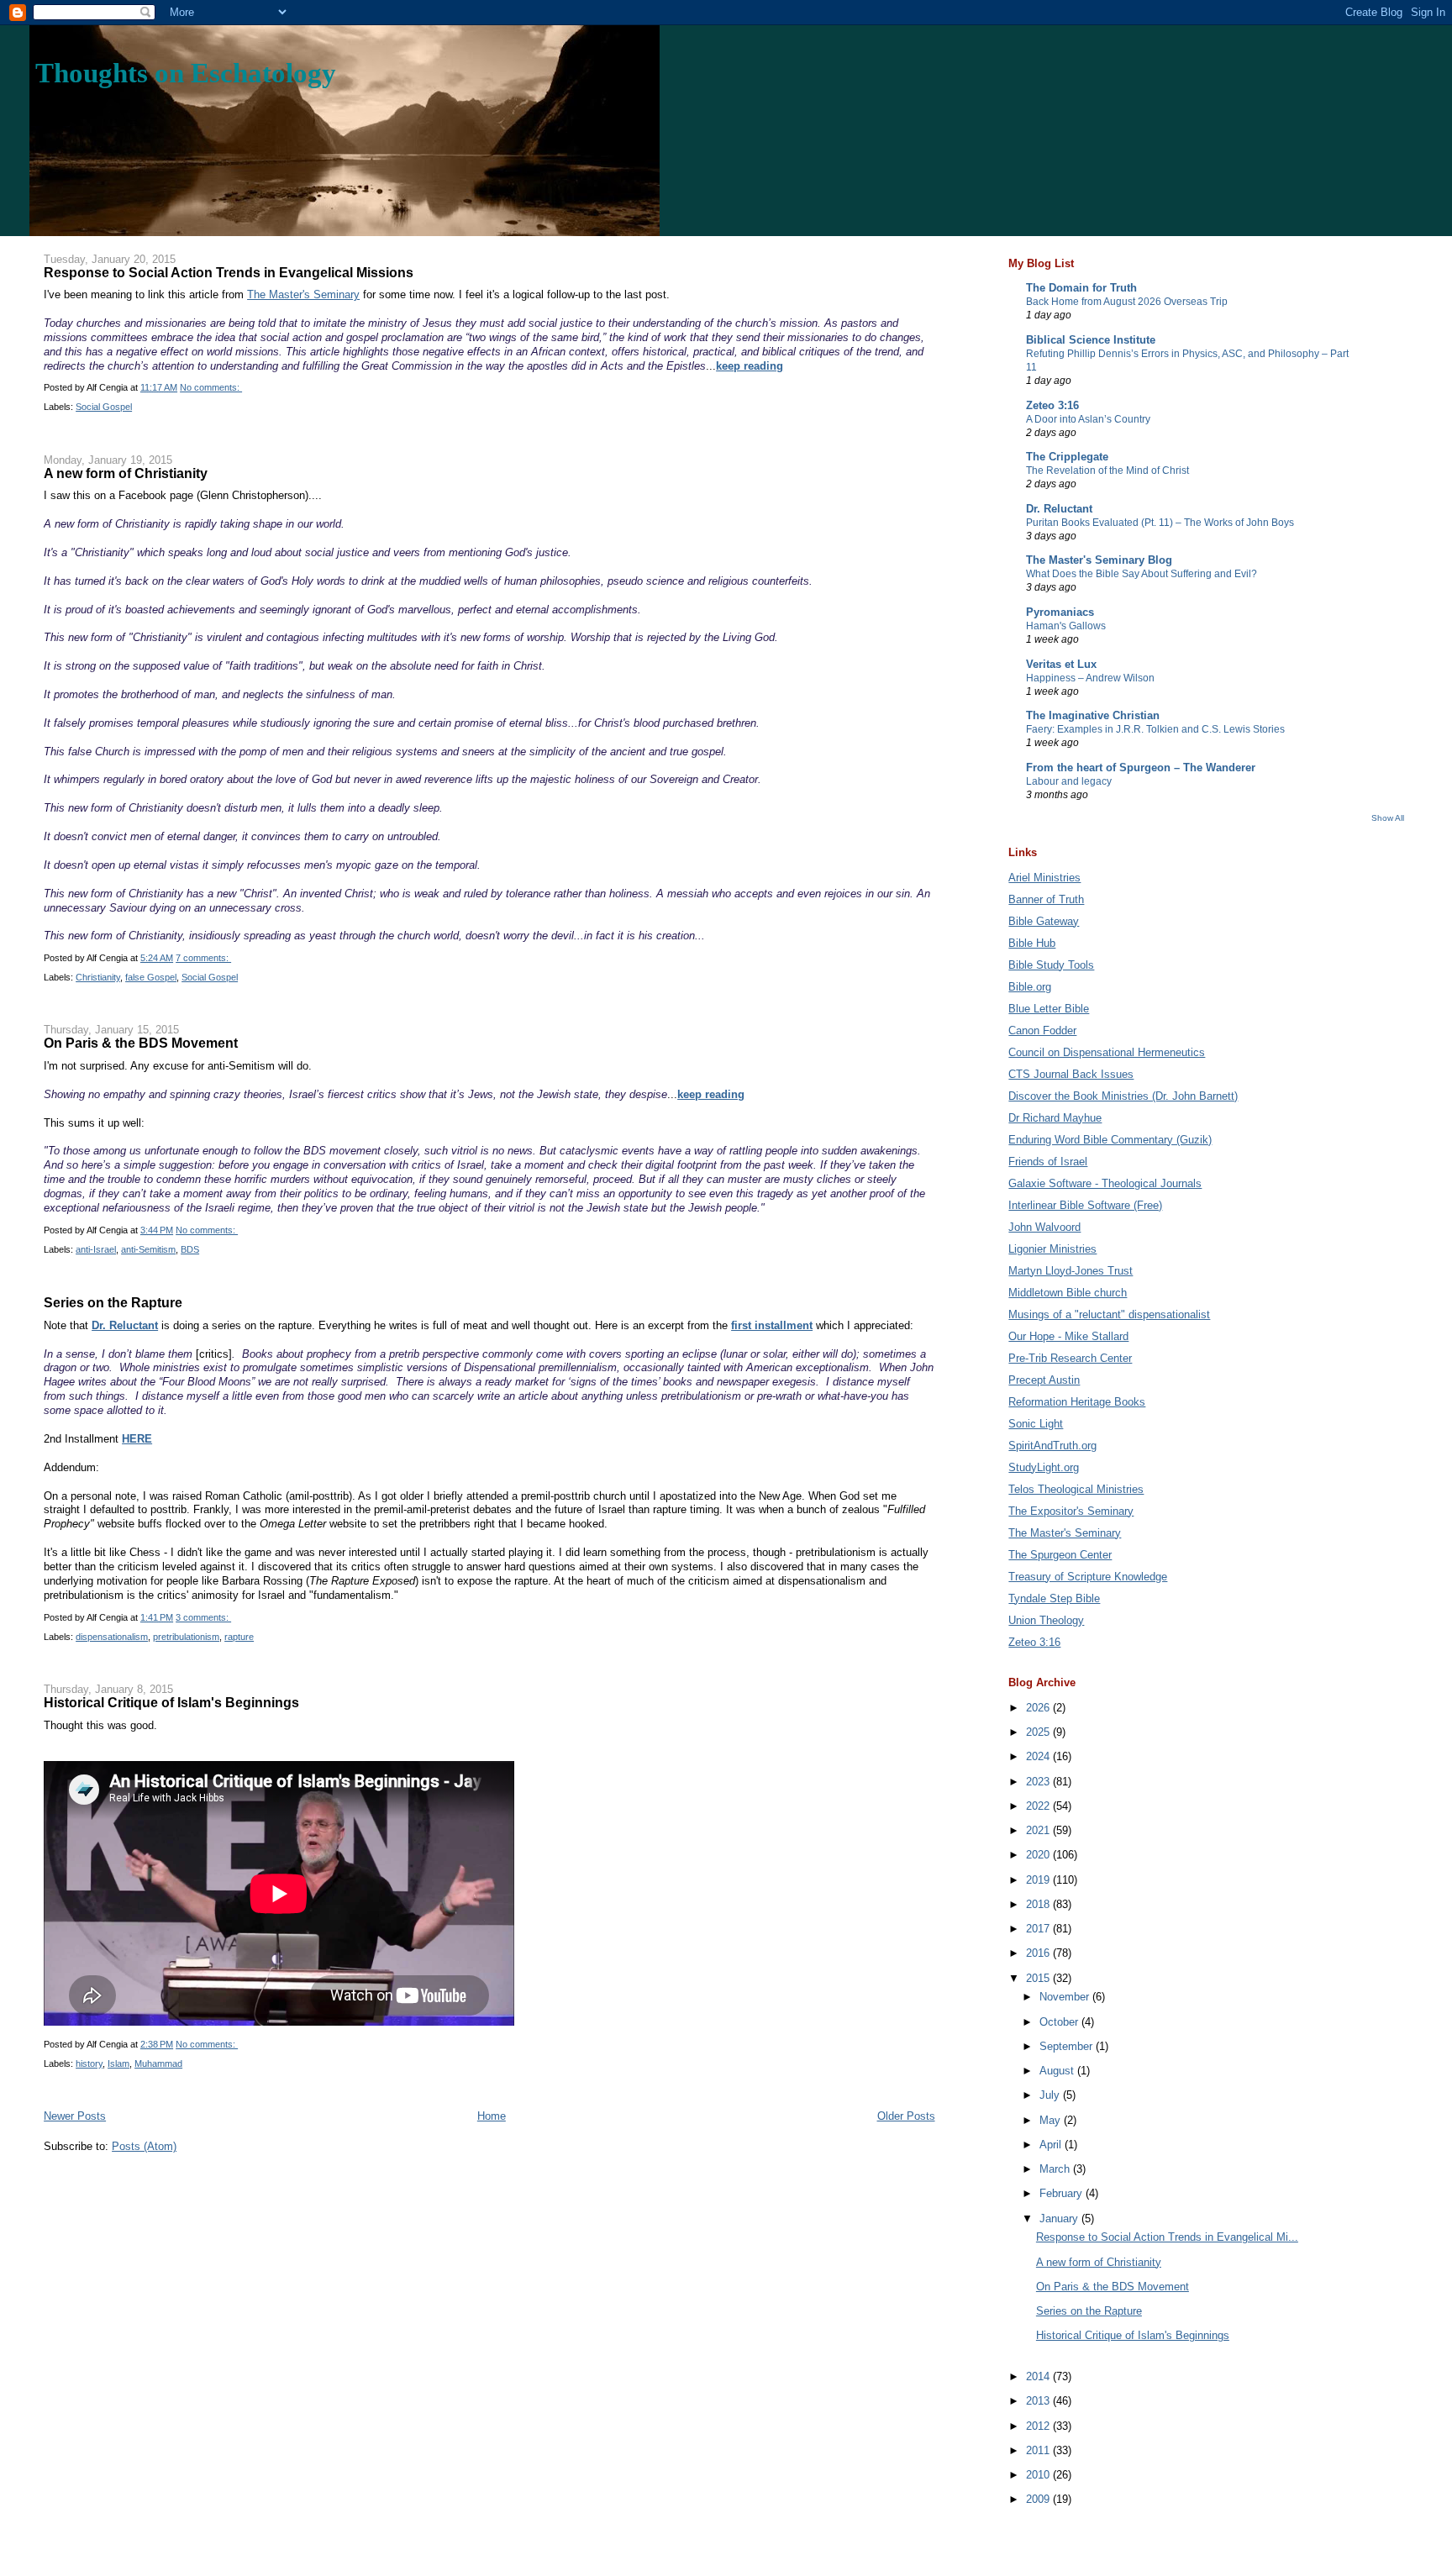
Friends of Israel (1048, 1162)
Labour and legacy (1069, 781)
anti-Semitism (148, 1249)
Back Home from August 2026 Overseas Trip (1127, 302)
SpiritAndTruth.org (1052, 1446)
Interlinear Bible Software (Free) (1085, 1205)
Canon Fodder (1042, 1030)
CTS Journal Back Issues (1071, 1074)
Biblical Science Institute (1091, 340)
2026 (1039, 1708)
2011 (1039, 2450)
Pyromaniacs (1060, 612)
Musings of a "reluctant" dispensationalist (1109, 1314)
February (1063, 2193)
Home (492, 2116)
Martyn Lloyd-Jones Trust (1071, 1271)
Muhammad (158, 2063)
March (1056, 2169)
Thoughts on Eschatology (186, 73)
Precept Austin (1044, 1380)
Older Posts (906, 2116)
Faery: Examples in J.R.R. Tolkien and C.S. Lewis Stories (1155, 729)
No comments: (211, 387)
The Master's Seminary (303, 294)
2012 (1039, 2426)
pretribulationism (186, 1637)
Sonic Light (1036, 1424)
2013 (1039, 2401)
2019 (1039, 1880)
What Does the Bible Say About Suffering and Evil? (1142, 574)
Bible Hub (1032, 943)
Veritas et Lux (1061, 664)
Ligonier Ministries (1052, 1249)
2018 (1039, 1904)
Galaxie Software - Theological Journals (1105, 1183)
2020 (1039, 1855)
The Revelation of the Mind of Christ (1107, 471)
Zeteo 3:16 (1052, 405)
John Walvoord (1044, 1227)
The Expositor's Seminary (1071, 1511)
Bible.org (1030, 987)
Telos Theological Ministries (1076, 1489)
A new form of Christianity (126, 473)
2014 (1039, 2376)
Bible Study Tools (1051, 965)
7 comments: (203, 958)
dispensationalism (112, 1637)
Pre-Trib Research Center (1070, 1358)
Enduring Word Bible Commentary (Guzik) (1110, 1140)
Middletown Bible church (1068, 1293)
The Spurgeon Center (1060, 1555)
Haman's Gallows (1066, 626)
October (1060, 2022)
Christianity (98, 977)
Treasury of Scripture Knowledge (1088, 1577)
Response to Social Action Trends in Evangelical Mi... (1167, 2237)
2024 (1039, 1756)
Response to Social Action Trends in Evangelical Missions (229, 272)
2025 (1039, 1732)
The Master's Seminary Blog (1099, 560)
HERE (137, 1439)
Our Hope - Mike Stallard (1068, 1336)
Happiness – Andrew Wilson (1090, 678)
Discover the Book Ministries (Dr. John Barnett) (1123, 1096)
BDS (190, 1249)
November (1066, 1997)
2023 (1039, 1782)
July (1051, 2095)
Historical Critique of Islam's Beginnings (171, 1702)
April (1052, 2145)
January (1060, 2219)
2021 (1039, 1830)
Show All (1388, 818)
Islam (118, 2063)
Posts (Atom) (144, 2146)
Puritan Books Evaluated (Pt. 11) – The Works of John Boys (1160, 523)
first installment (772, 1325)
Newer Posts (75, 2116)
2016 (1039, 1953)
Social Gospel (104, 407)
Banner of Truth (1046, 899)
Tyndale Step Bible (1054, 1598)
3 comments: (203, 1617)
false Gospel (151, 977)
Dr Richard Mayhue (1055, 1118)
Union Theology (1046, 1620)
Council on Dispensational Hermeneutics (1107, 1052)
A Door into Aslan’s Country (1088, 419)
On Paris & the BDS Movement (141, 1043)
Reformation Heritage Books (1077, 1402)
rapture (239, 1637)
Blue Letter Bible (1049, 1009)
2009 (1039, 2499)
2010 (1039, 2475)
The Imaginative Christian (1093, 715)
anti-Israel (96, 1249)
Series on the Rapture (113, 1302)
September (1068, 2046)
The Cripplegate (1067, 457)
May (1052, 2120)
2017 (1039, 1929)
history (89, 2063)
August (1058, 2071)
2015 (1039, 1978)
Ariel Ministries (1044, 878)
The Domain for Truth (1081, 288)
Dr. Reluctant (125, 1325)
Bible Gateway (1044, 921)
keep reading (750, 366)
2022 (1039, 1806)
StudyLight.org (1044, 1467)
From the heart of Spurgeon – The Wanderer (1141, 768)
